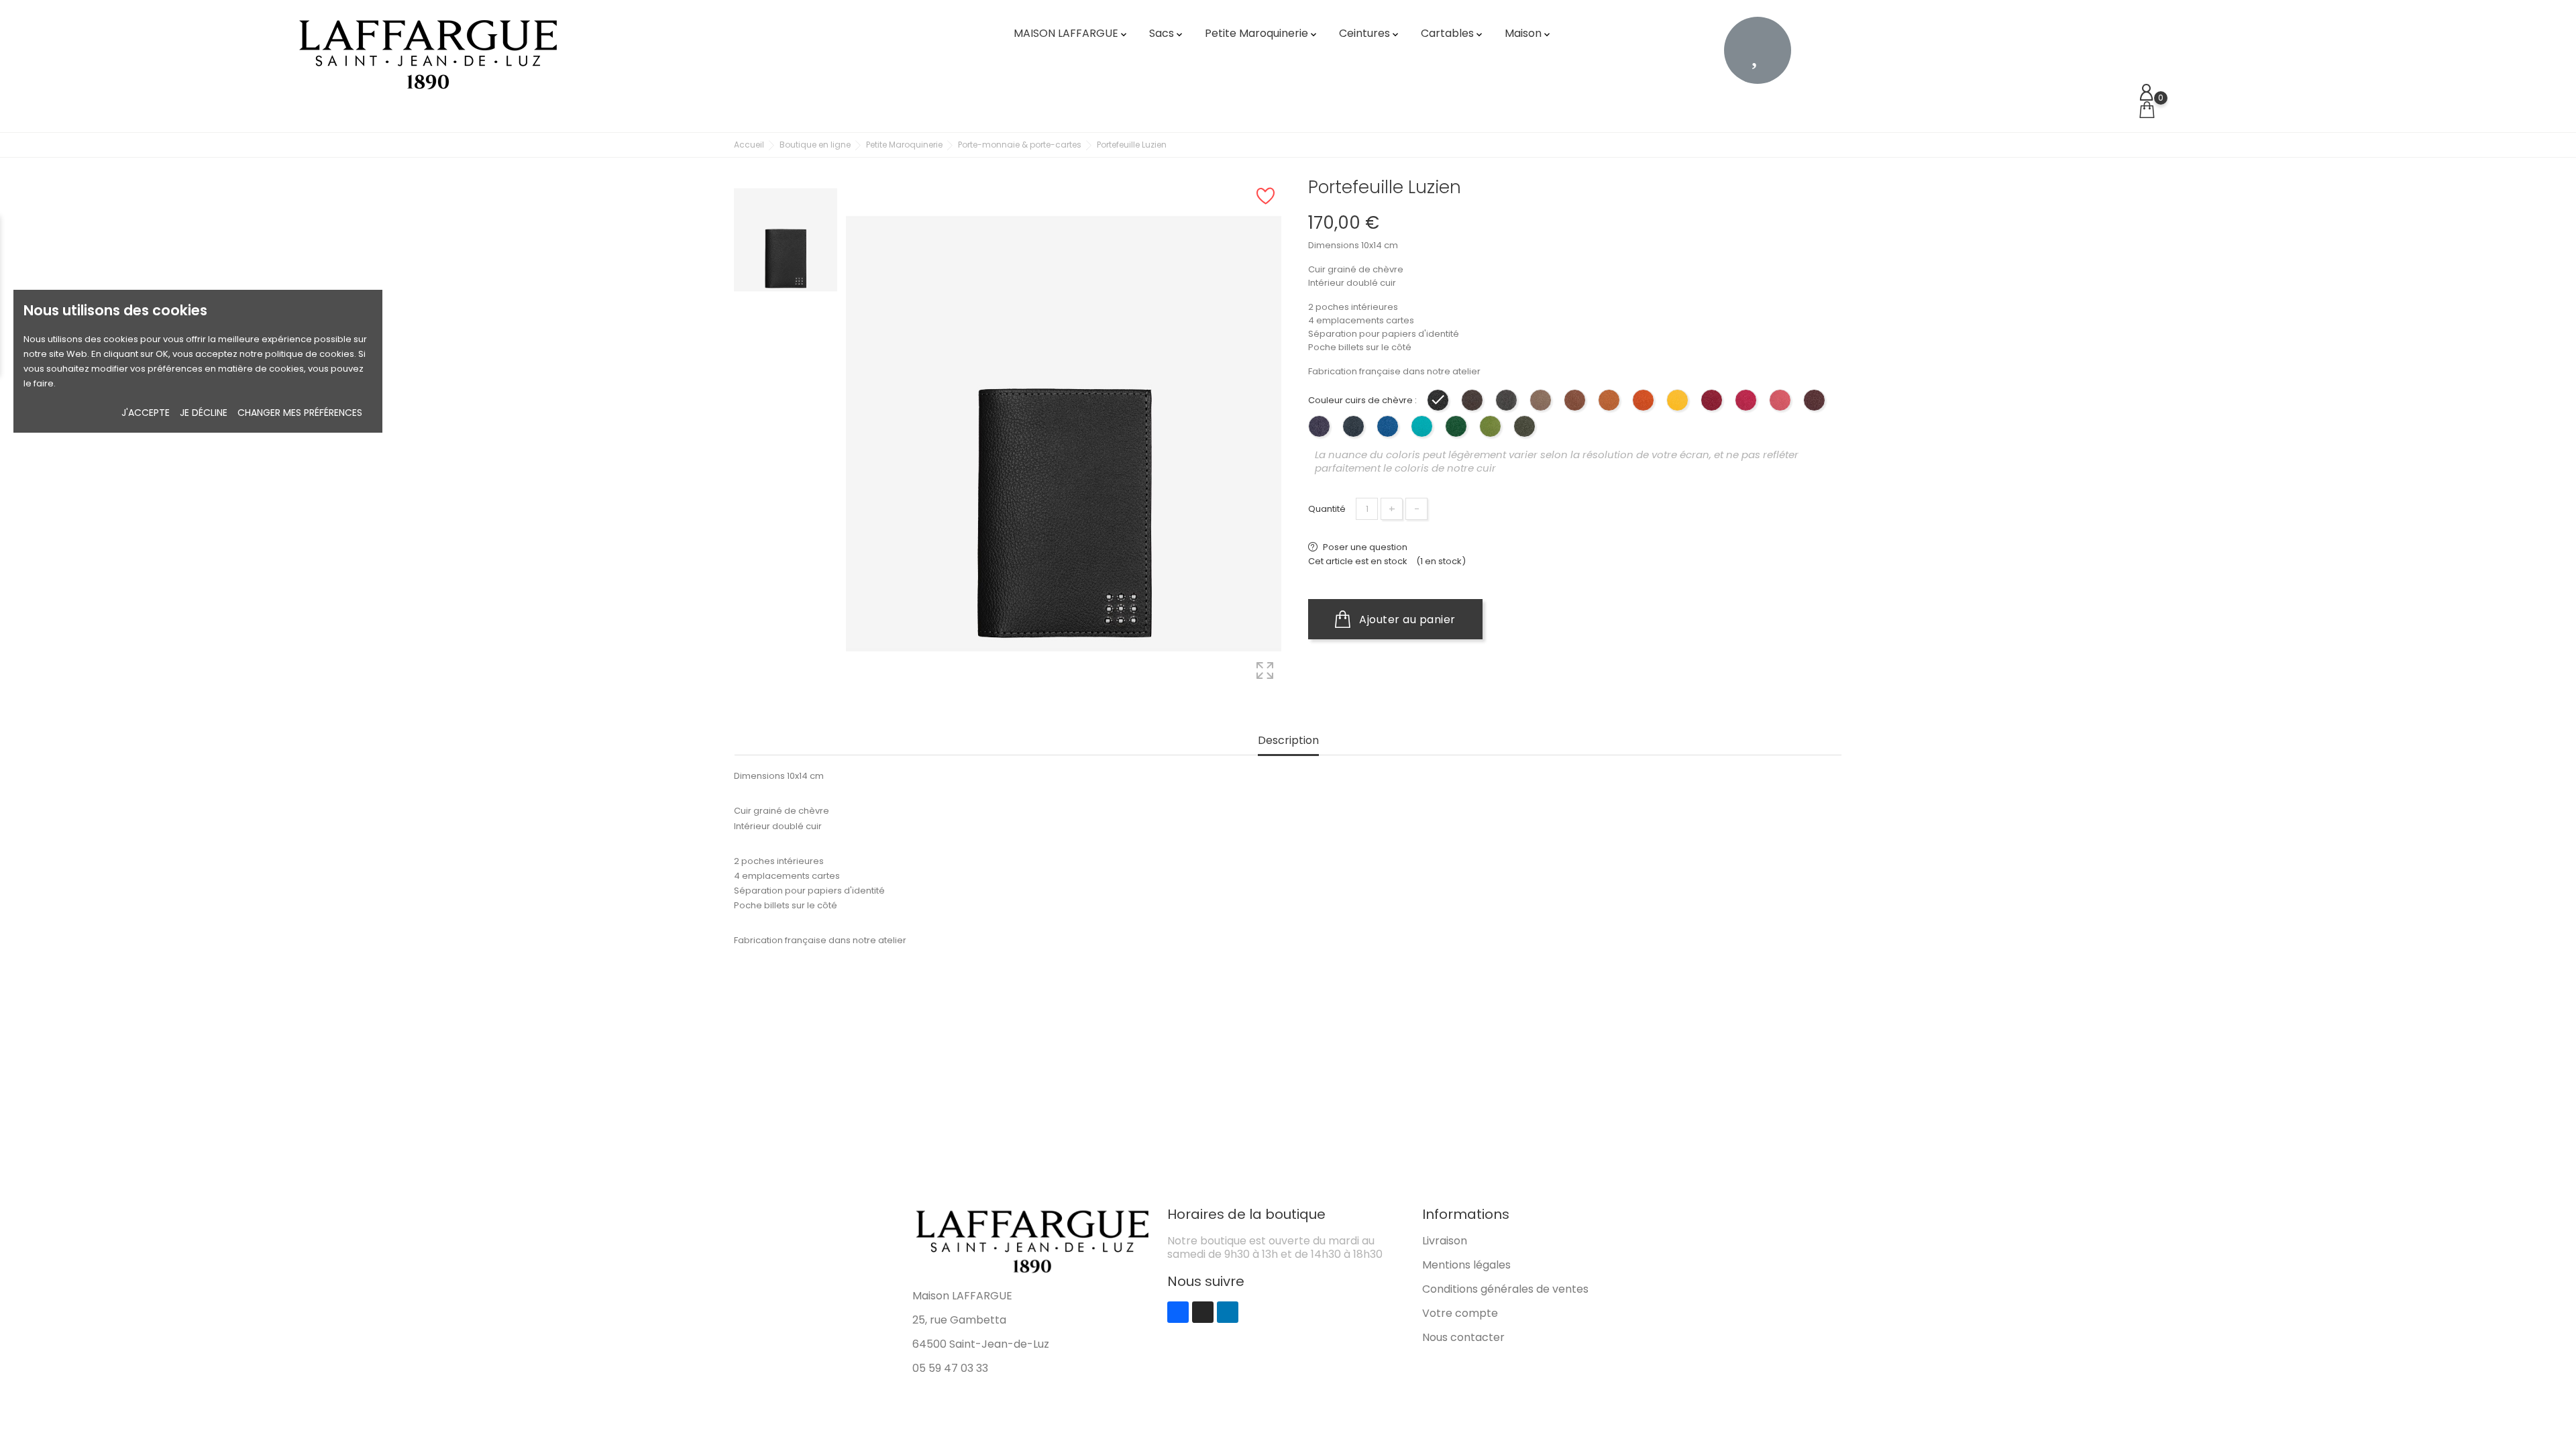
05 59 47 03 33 (950, 1368)
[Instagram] (1203, 1312)
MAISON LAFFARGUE (1071, 33)
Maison (1528, 33)
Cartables (1453, 33)
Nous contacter (1463, 1337)
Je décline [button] (204, 413)
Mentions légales (1466, 1265)
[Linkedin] (1228, 1312)
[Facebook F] (1178, 1312)
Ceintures (1370, 33)
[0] (2147, 110)
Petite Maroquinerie (1262, 33)
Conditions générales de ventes (1505, 1289)
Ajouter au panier (1406, 620)
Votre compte (1460, 1313)
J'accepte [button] (146, 413)
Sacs (1167, 33)
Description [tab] (1288, 741)
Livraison (1445, 1241)
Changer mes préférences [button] (300, 413)
